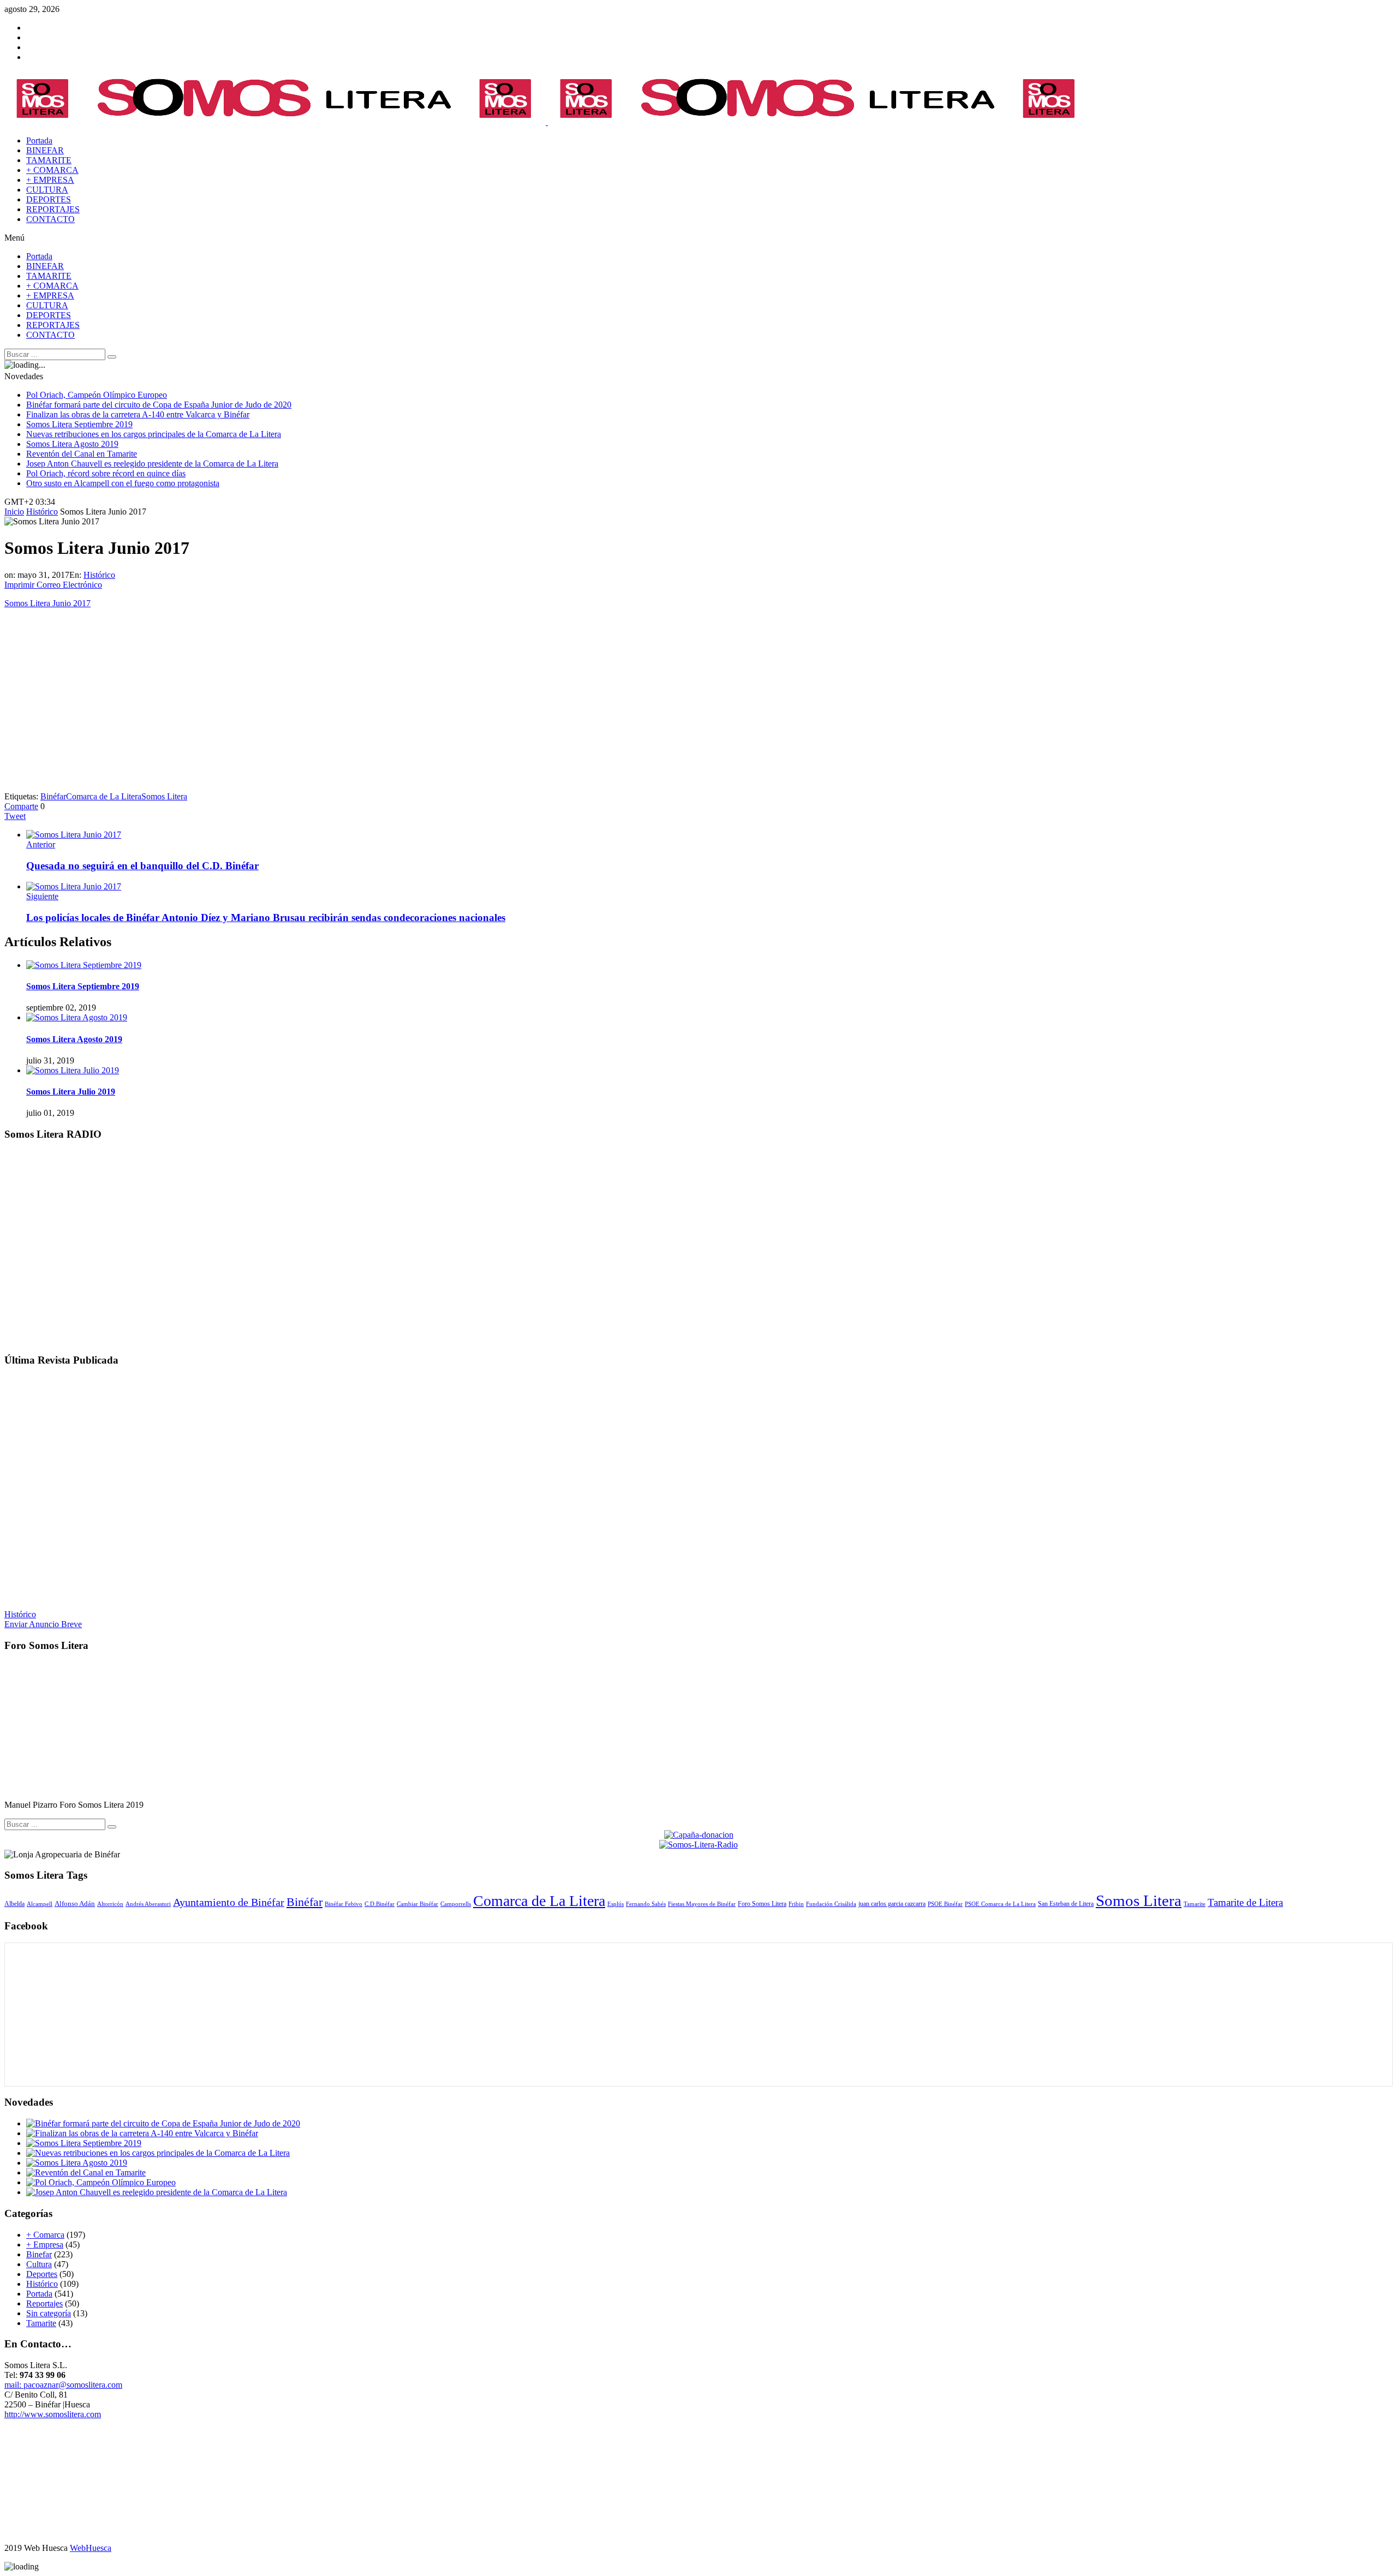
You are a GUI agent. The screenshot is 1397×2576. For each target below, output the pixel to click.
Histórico (99, 575)
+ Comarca (45, 2235)
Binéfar (53, 796)
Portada (39, 2294)
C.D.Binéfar (380, 1904)
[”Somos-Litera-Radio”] (698, 1339)
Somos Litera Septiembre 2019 (79, 424)
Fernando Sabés (646, 1904)
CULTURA (47, 190)
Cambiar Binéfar (417, 1904)
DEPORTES (49, 199)
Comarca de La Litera (104, 796)
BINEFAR (45, 150)
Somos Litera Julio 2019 (71, 1092)
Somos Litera (164, 796)
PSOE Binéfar (945, 1904)
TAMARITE (49, 160)
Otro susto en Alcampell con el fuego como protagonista (123, 483)
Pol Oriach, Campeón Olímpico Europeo (97, 395)
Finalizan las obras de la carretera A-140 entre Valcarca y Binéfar (138, 414)
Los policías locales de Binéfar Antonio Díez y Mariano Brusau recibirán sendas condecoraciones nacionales (266, 918)
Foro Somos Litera (762, 1904)
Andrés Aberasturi (148, 1904)
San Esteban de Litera (1066, 1904)
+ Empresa (45, 2245)
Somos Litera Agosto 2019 (72, 444)
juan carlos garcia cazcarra (892, 1904)
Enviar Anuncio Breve (43, 1624)
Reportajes (44, 2303)
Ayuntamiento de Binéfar (229, 1902)
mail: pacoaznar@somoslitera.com (63, 2385)
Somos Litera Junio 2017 (47, 603)
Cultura (39, 2264)
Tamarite (1195, 1904)
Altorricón (110, 1904)
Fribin (796, 1904)
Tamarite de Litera (1245, 1902)
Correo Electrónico (69, 585)
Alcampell (40, 1904)
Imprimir (19, 585)
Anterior (41, 844)
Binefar (39, 2254)
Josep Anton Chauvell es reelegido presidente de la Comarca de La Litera (152, 464)
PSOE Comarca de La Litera (1000, 1904)
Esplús (616, 1904)
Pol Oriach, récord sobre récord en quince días (106, 473)
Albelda (14, 1904)
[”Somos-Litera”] (698, 1596)
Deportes (42, 2274)
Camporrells (456, 1904)
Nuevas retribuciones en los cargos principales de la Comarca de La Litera (154, 434)
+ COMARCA (52, 170)
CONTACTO (50, 219)
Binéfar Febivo (344, 1904)
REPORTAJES (53, 209)
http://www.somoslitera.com (53, 2414)
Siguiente (42, 896)
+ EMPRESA (50, 180)
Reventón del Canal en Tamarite (82, 454)
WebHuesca (91, 2548)
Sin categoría (49, 2313)
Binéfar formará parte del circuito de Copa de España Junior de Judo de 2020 (159, 405)
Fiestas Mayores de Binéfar (702, 1904)
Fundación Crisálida (831, 1904)
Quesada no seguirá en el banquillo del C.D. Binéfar (142, 866)
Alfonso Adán (75, 1903)
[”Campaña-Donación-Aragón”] (699, 1835)
